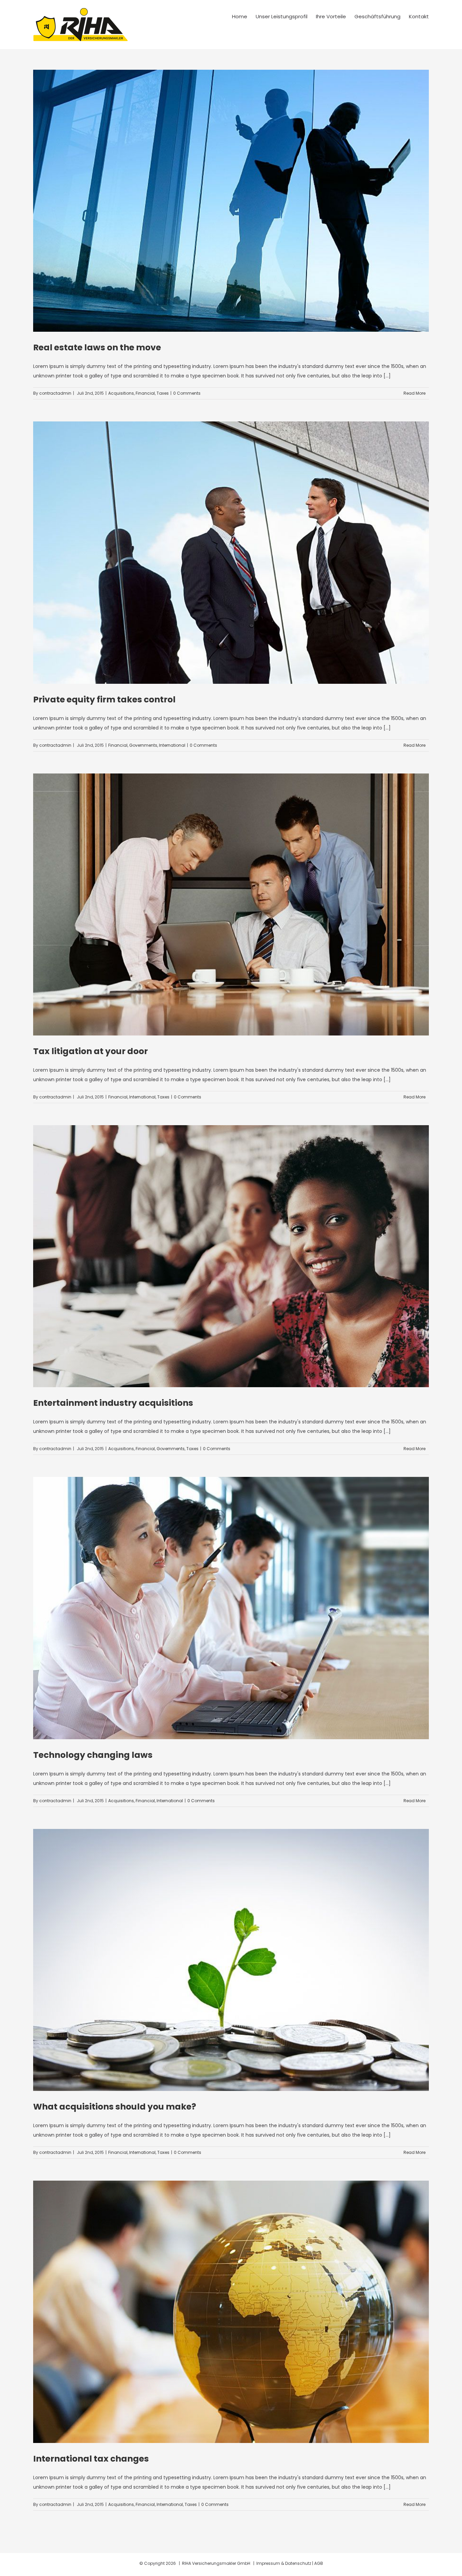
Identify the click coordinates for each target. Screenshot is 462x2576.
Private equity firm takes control (104, 700)
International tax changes (91, 2459)
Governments (143, 745)
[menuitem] (244, 16)
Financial (145, 393)
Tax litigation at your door (90, 1051)
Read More (414, 393)
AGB (319, 2563)
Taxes (163, 393)
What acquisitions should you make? (115, 2107)
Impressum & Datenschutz (284, 2563)
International (172, 745)
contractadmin (55, 393)
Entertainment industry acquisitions (113, 1403)
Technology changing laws (93, 1755)
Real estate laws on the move (97, 347)
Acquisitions (121, 393)
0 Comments (187, 393)
